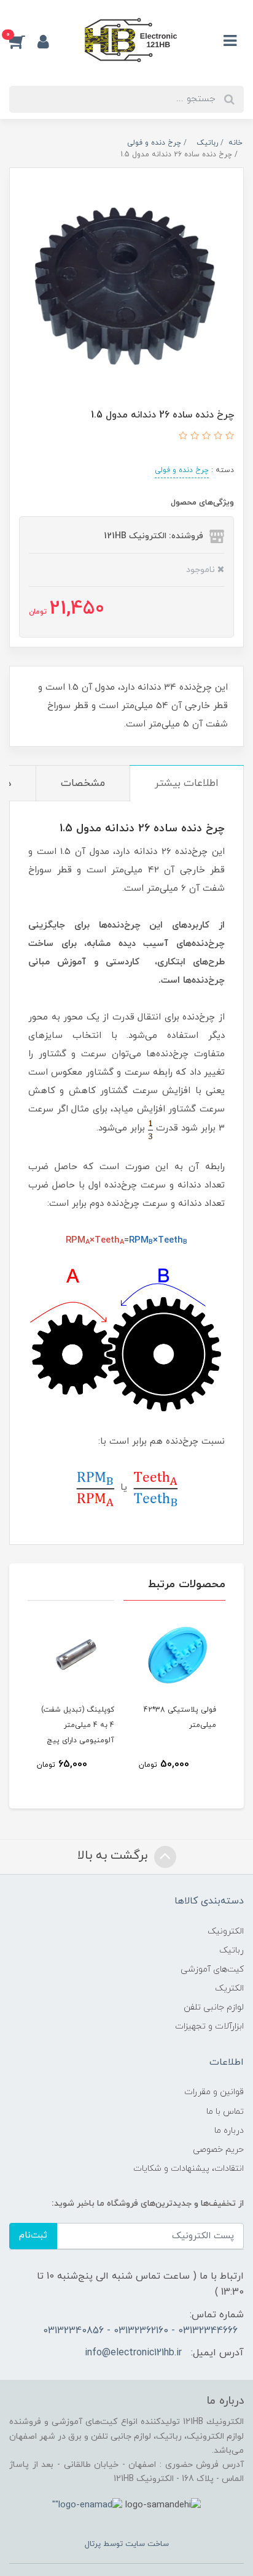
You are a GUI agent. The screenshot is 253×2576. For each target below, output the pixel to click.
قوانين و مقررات (214, 2092)
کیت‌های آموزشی (212, 1969)
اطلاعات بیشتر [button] (187, 783)
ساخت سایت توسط (135, 2544)
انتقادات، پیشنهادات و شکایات (189, 2169)
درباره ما (229, 2131)
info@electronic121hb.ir (133, 2353)
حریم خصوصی (218, 2150)
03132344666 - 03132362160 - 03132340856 (140, 2331)
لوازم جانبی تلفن (214, 2007)
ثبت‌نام (33, 2235)
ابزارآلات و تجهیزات (209, 2026)
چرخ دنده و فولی (182, 470)
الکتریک (229, 1988)
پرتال (93, 2544)
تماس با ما (225, 2112)
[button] (23, 41)
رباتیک (232, 1950)
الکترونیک (226, 1931)
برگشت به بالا (114, 1856)
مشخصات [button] (83, 783)
